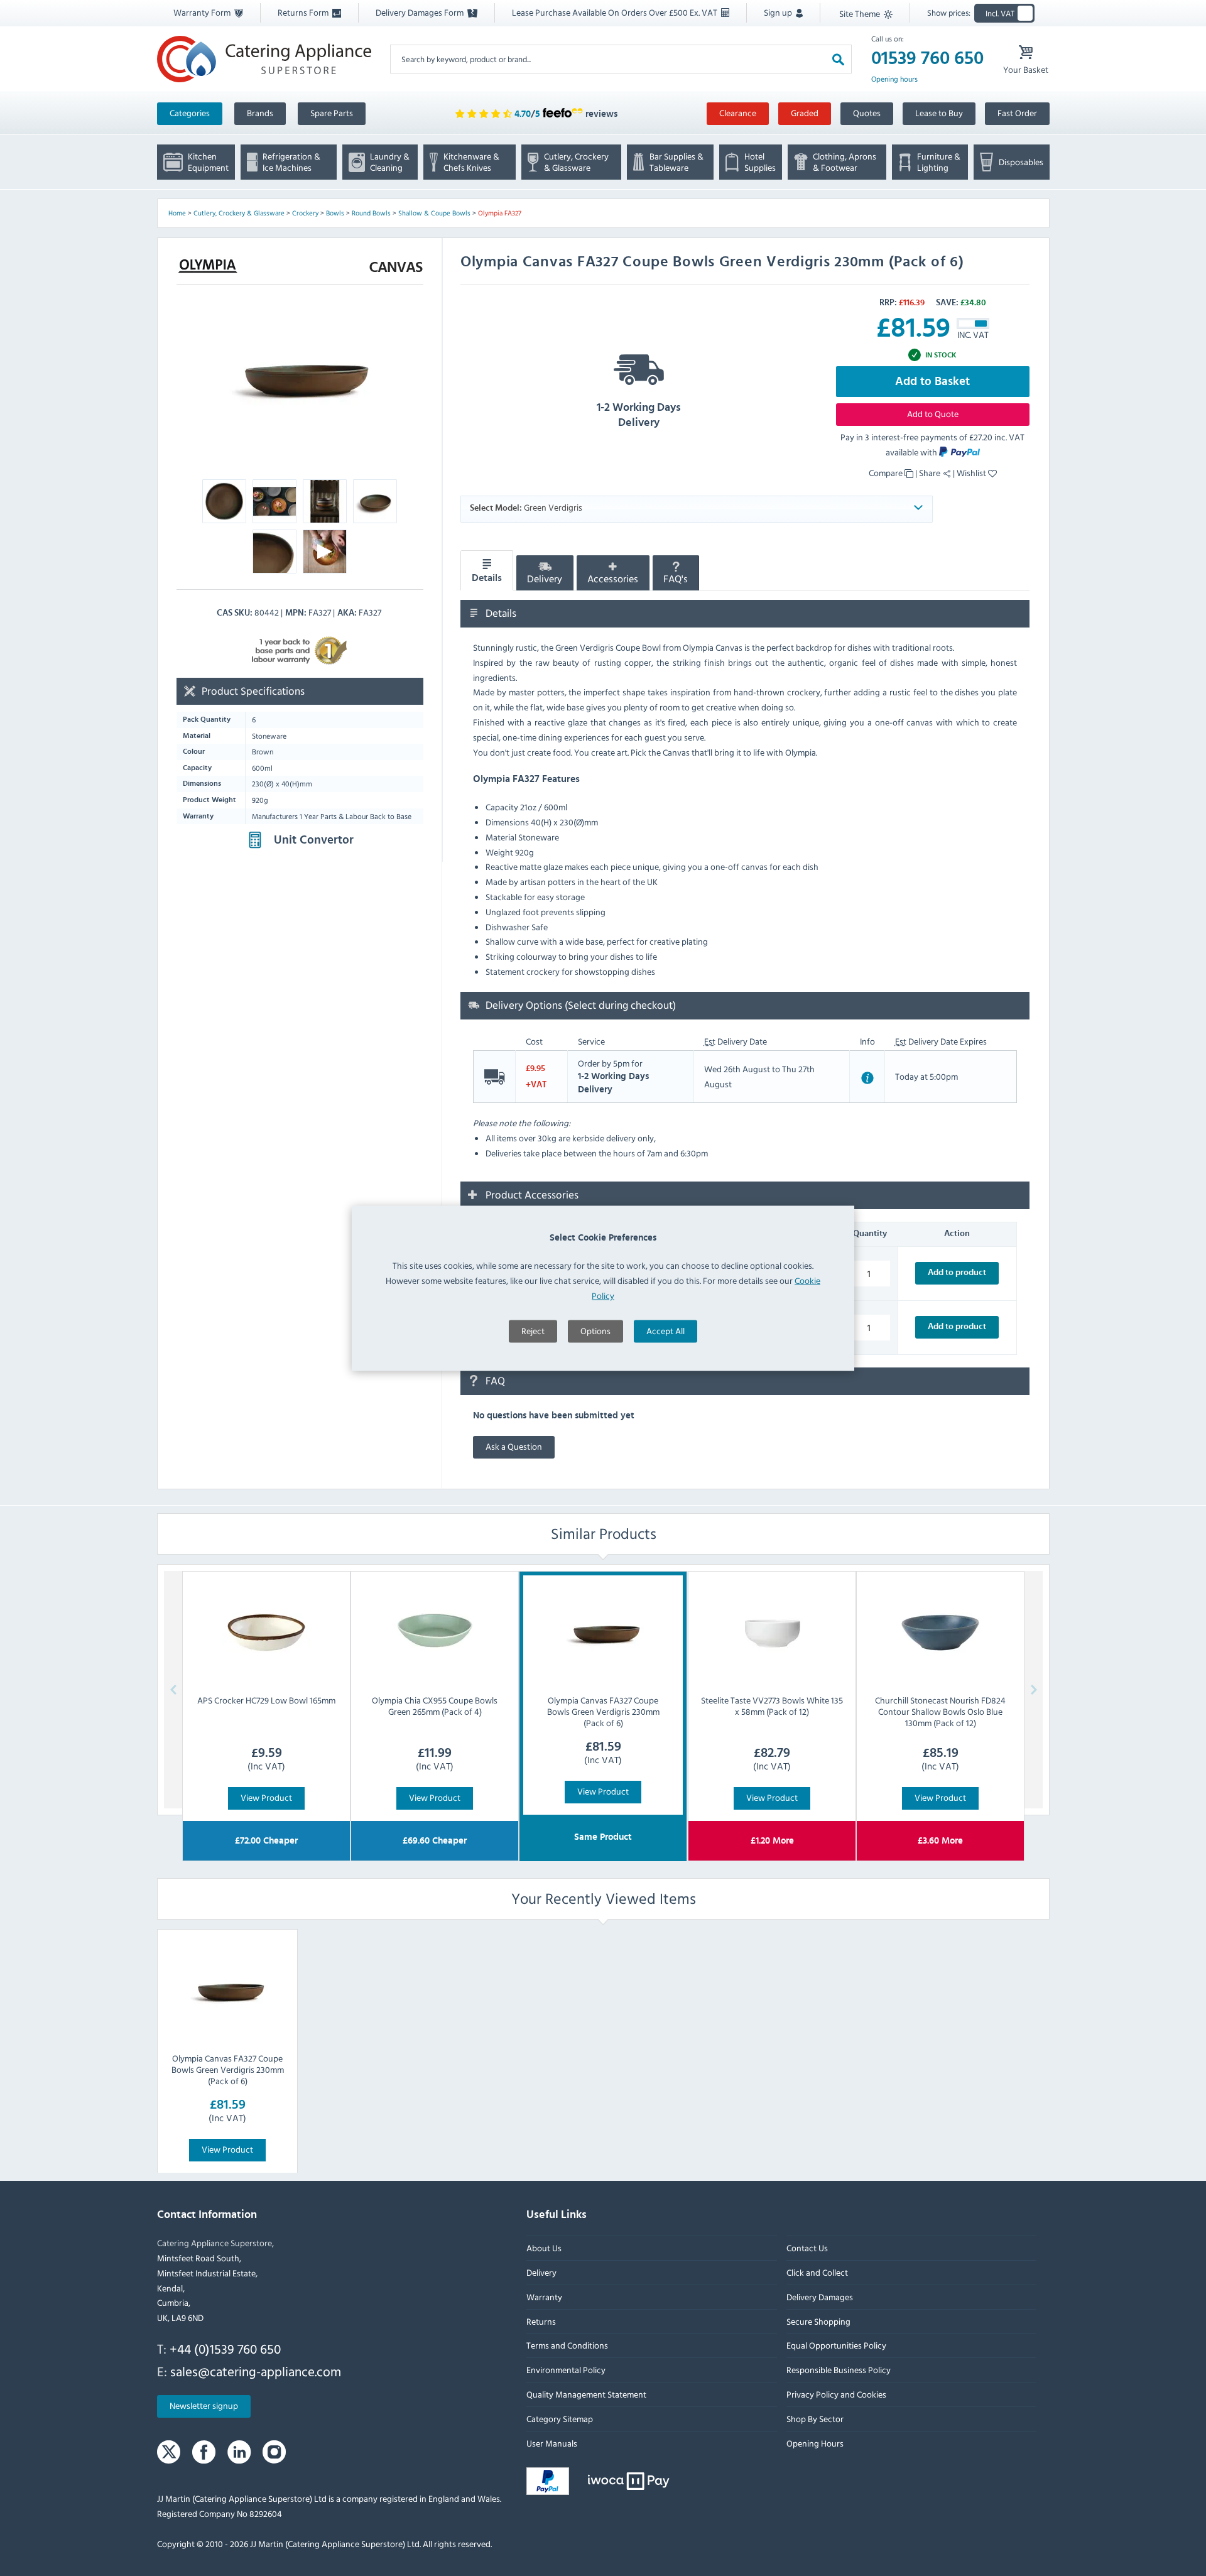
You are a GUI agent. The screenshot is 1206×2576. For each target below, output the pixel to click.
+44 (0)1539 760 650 (225, 2349)
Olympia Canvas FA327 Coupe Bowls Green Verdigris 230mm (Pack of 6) (227, 2069)
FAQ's (676, 579)
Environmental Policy (566, 2370)
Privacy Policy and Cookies (836, 2394)
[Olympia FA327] (300, 377)
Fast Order (1017, 113)
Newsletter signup (204, 2405)
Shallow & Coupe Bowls (434, 213)
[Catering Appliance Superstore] (264, 59)
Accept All (665, 1330)
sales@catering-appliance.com (256, 2371)
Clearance (738, 113)
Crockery (305, 213)
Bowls (335, 213)
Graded (805, 113)
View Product (266, 1797)
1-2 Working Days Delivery (639, 415)
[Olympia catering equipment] (208, 266)
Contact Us (807, 2248)
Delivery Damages (819, 2296)
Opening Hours (814, 2443)
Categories (190, 113)
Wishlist (972, 473)
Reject (533, 1330)
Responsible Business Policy (838, 2370)
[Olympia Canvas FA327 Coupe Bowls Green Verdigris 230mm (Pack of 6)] (227, 1991)
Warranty (544, 2296)
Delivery (545, 579)
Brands (260, 113)
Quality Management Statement (586, 2394)
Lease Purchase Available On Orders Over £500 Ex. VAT (616, 12)
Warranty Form (203, 12)
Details (487, 578)
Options (595, 1330)
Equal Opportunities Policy (836, 2345)
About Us (544, 2248)
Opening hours (894, 79)
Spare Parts (332, 113)
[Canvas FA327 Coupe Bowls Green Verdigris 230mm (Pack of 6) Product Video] (325, 555)
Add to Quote (933, 414)
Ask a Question (514, 1446)
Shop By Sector (814, 2418)
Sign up (779, 12)
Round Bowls (371, 213)
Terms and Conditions (567, 2345)
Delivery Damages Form (421, 12)
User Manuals (552, 2443)
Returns (541, 2321)
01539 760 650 (927, 58)
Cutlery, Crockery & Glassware (239, 213)
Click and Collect (817, 2272)
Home (177, 213)
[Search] (838, 59)
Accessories (613, 579)
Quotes (867, 113)
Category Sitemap (560, 2418)
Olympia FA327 (500, 213)
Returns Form (304, 12)
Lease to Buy (939, 113)
